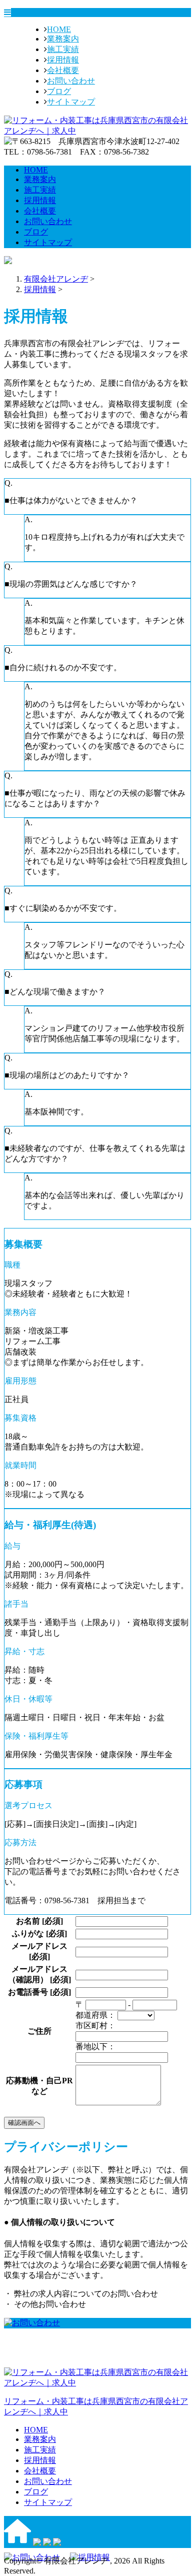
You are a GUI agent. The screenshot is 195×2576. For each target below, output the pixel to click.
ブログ (59, 91)
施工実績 (63, 49)
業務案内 (63, 39)
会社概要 (63, 70)
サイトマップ (71, 102)
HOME (59, 29)
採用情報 (63, 60)
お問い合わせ (71, 81)
